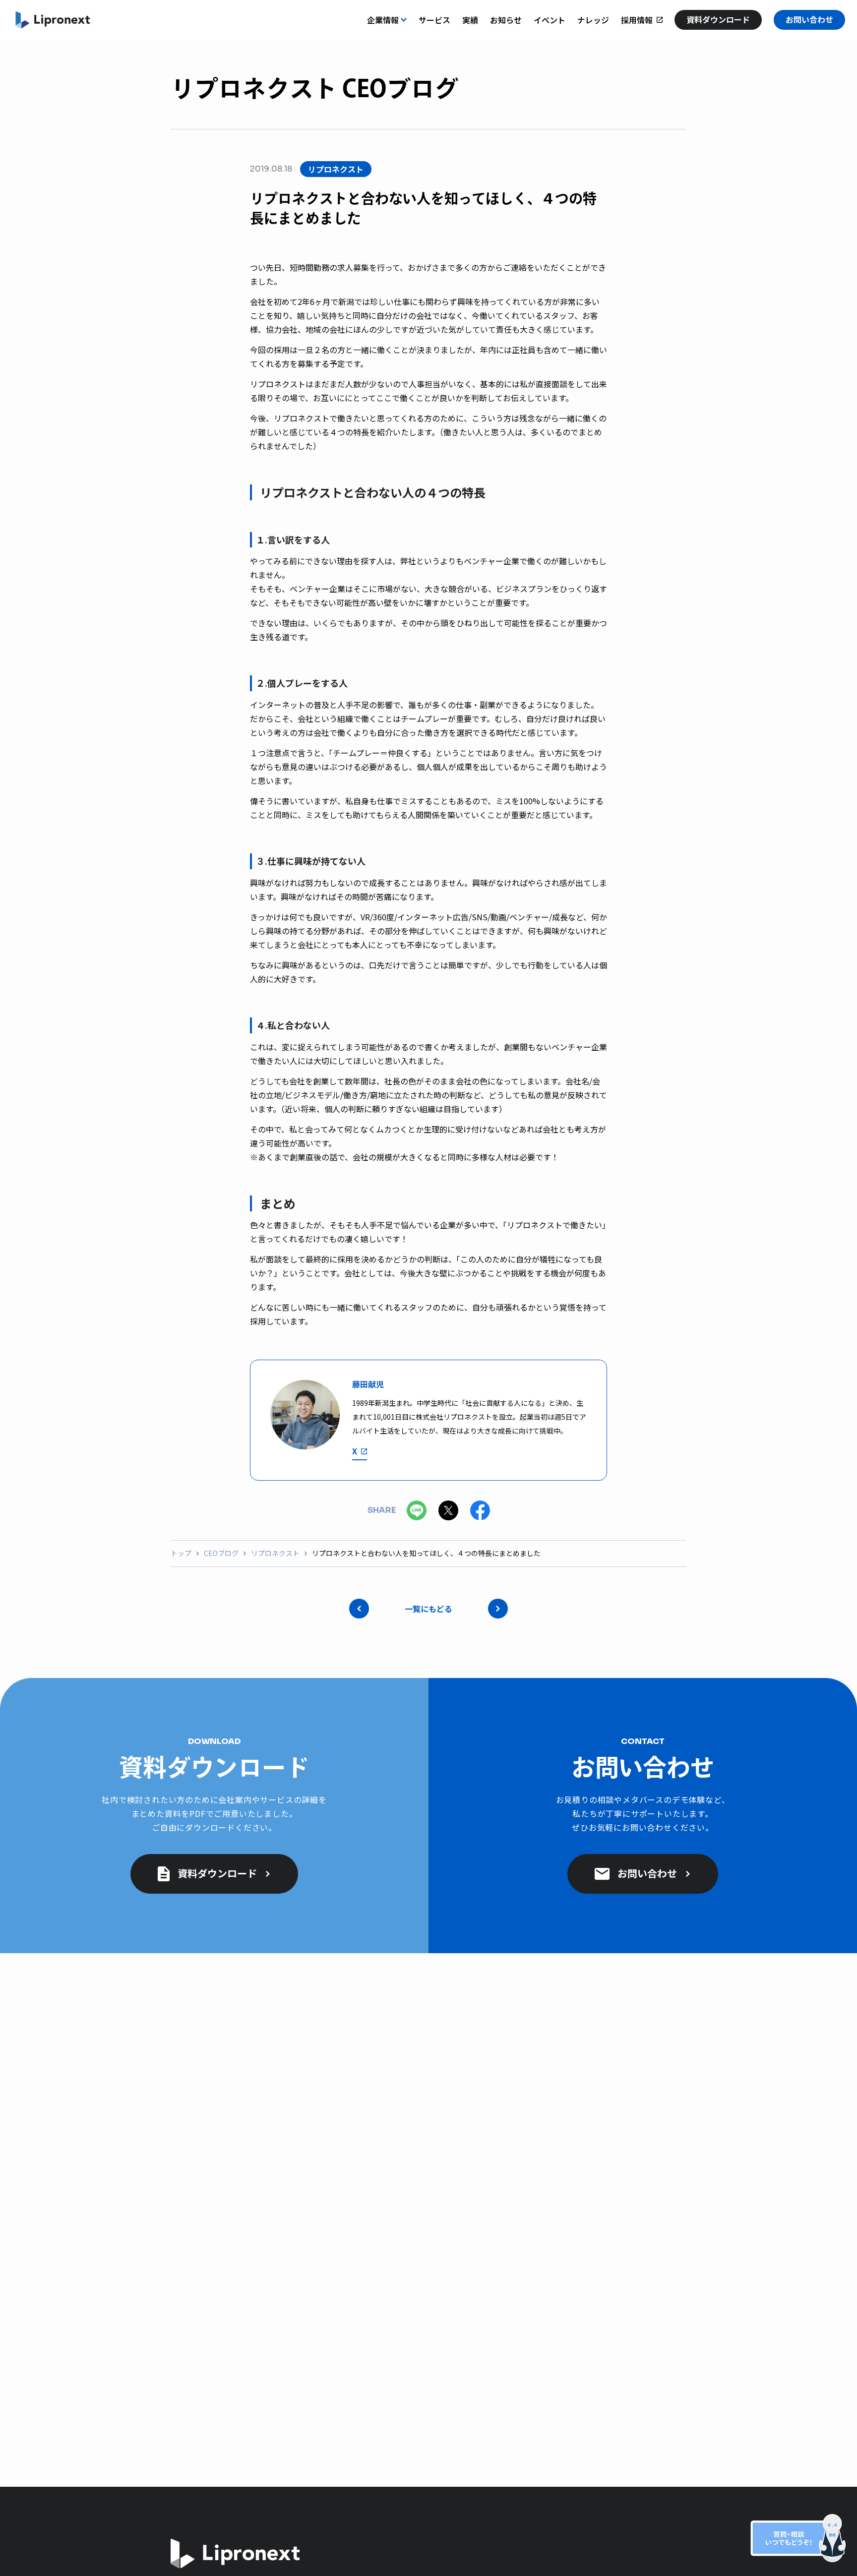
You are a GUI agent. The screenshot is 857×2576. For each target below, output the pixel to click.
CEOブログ (221, 1553)
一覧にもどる (428, 1609)
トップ (181, 1553)
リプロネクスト (275, 1553)
